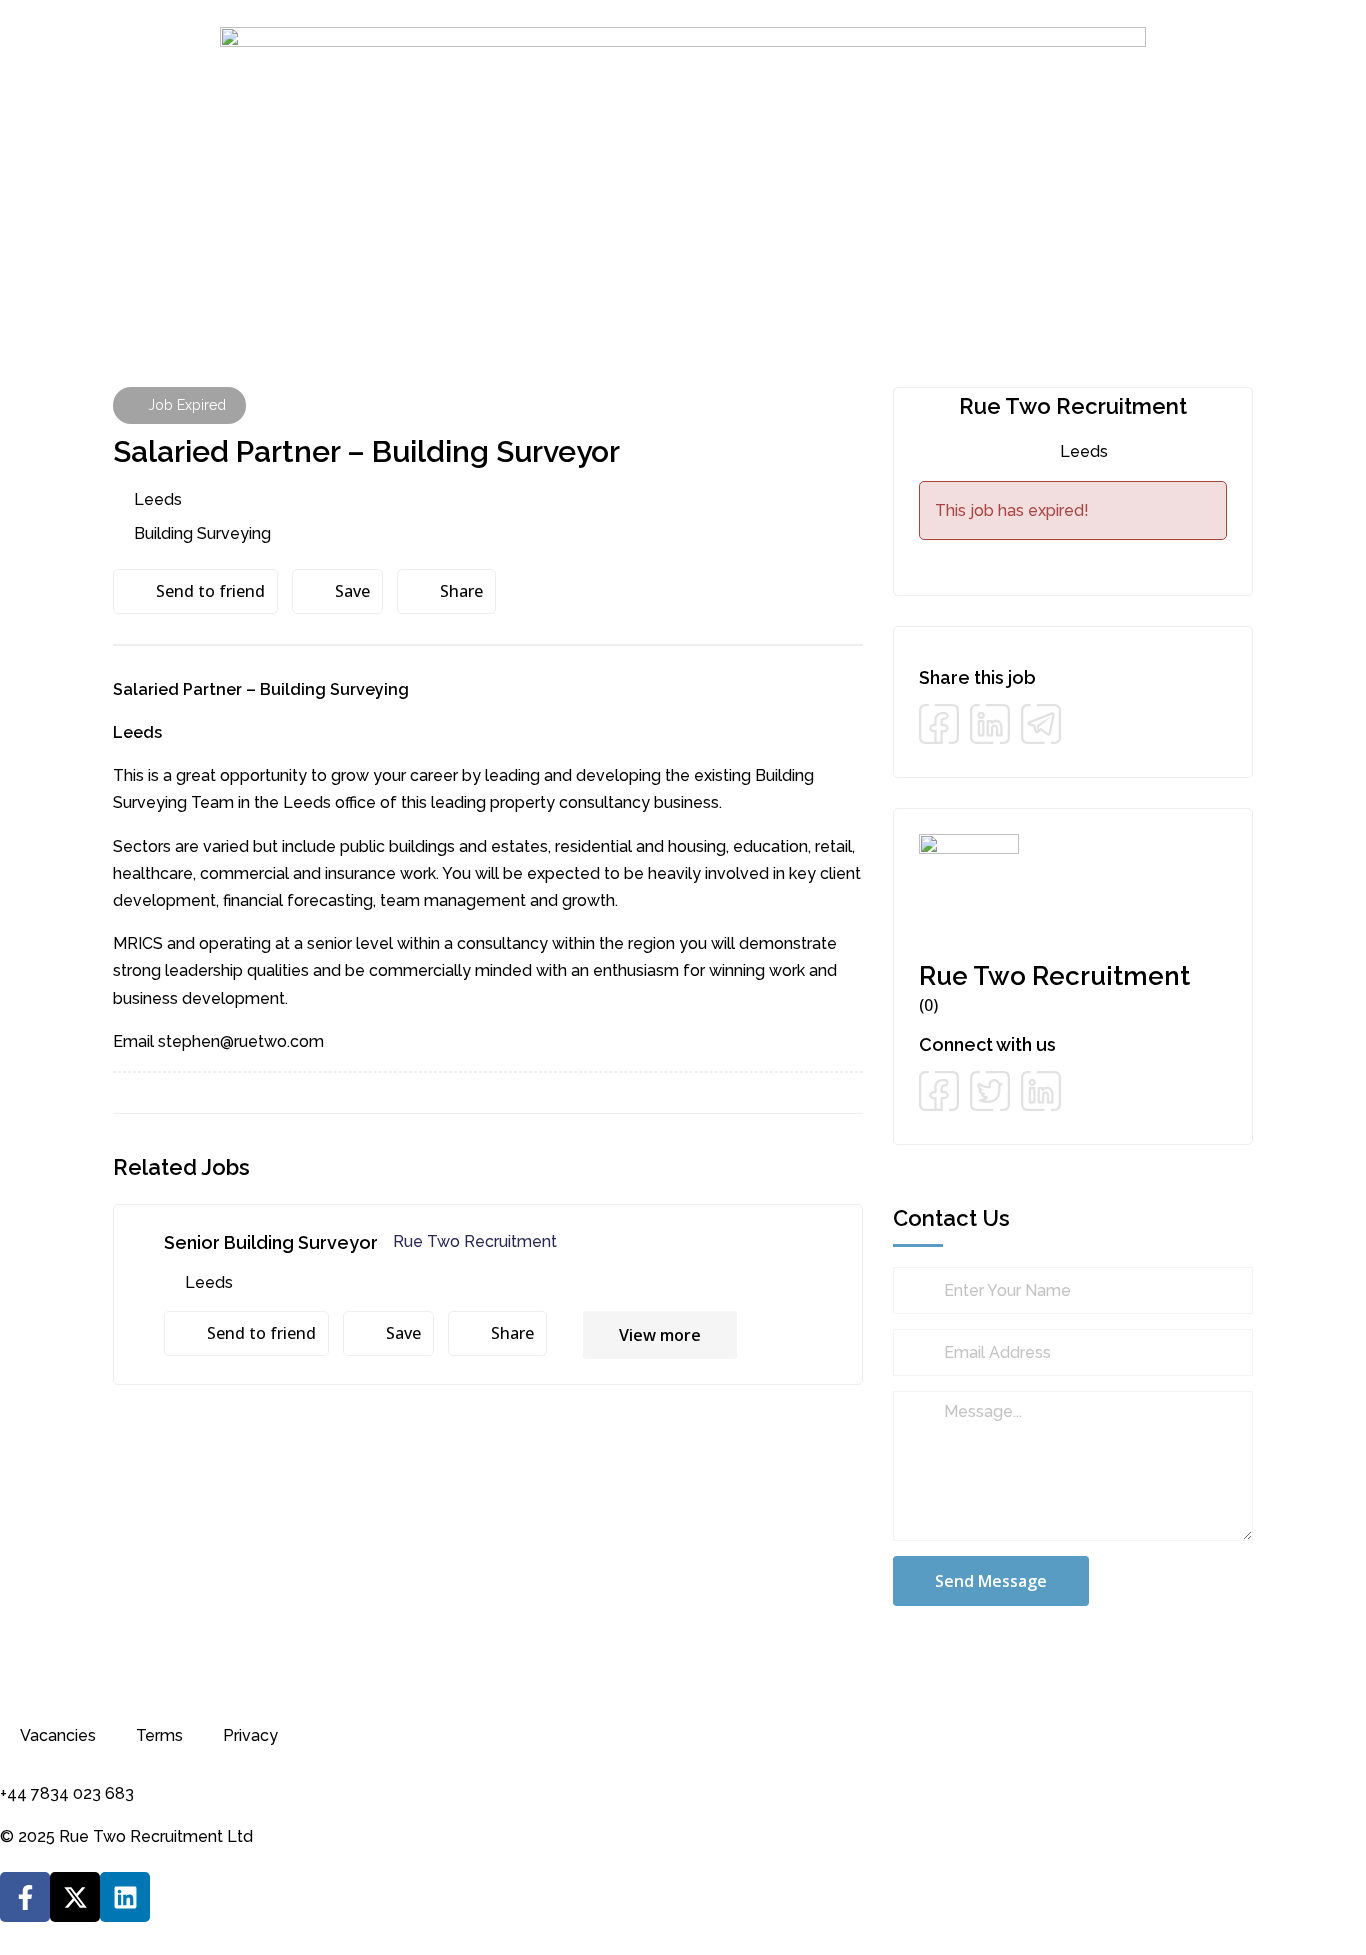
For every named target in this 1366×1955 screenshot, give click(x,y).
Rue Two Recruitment (1073, 406)
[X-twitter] (75, 1897)
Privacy (250, 1735)
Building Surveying (202, 533)
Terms (159, 1735)
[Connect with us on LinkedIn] (1041, 1091)
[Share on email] (1041, 724)
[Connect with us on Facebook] (939, 1091)
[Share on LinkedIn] (990, 724)
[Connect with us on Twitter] (990, 1091)
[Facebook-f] (25, 1897)
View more (660, 1335)
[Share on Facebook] (939, 724)
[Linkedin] (125, 1897)
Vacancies (58, 1735)
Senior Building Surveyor (271, 1242)
